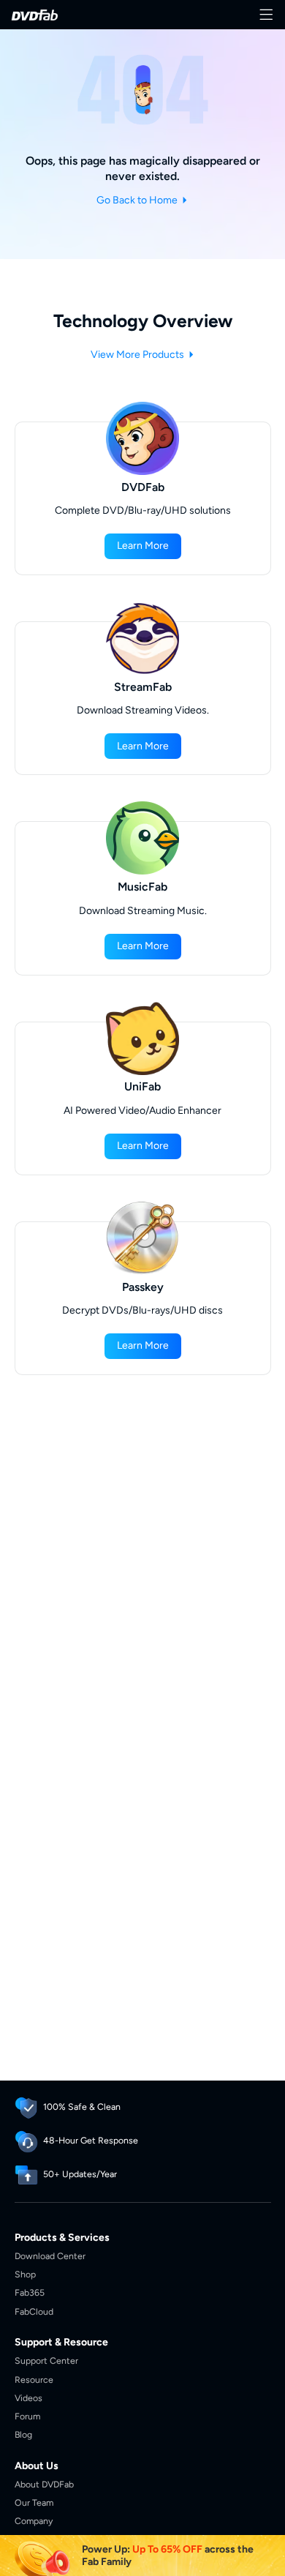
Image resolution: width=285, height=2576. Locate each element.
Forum (27, 2416)
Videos (28, 2398)
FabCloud (34, 2311)
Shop (25, 2274)
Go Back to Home (138, 200)
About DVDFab (44, 2484)
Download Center (50, 2256)
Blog (23, 2434)
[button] (143, 546)
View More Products (138, 355)
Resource (34, 2380)
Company (34, 2521)
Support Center (46, 2360)
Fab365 (30, 2292)
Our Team (34, 2502)
